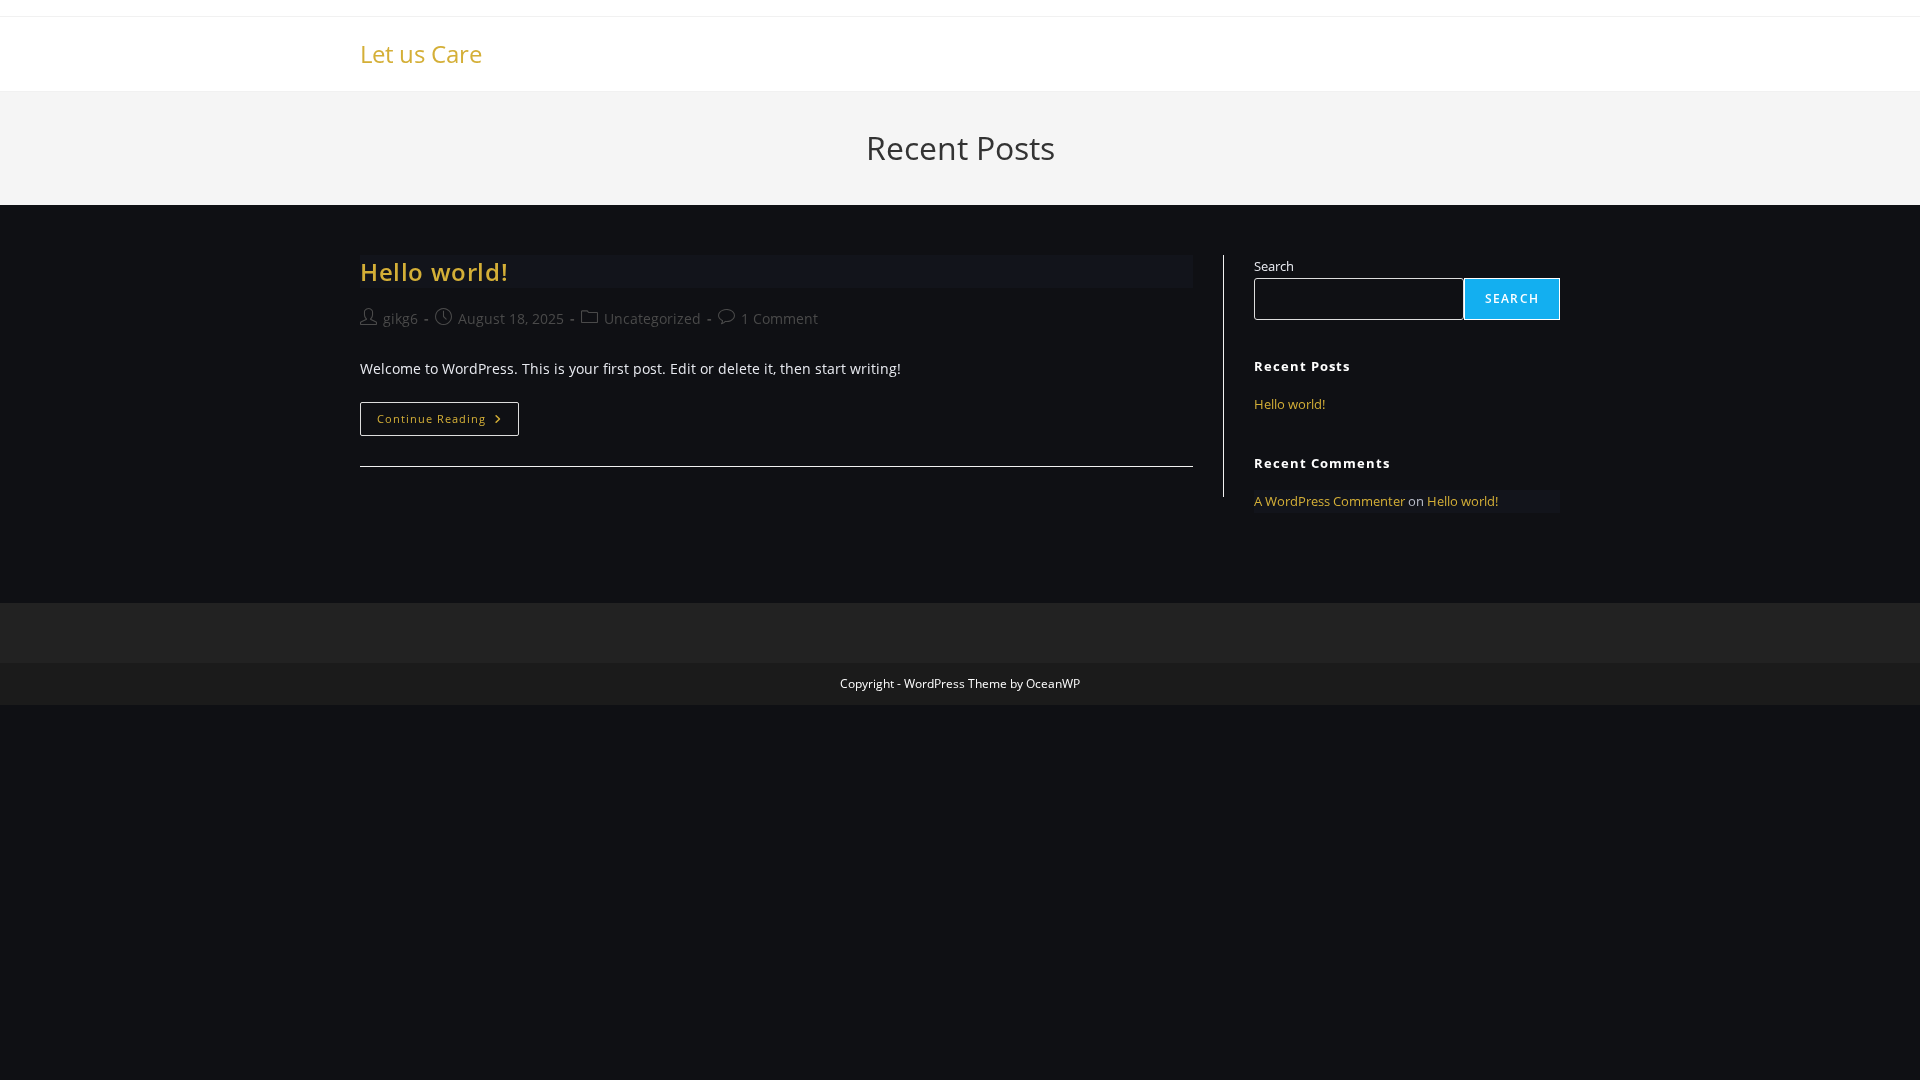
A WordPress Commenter (1329, 501)
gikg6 (400, 318)
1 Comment (779, 318)
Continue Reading (448, 422)
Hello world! (434, 271)
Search (1274, 266)
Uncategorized (652, 318)
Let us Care (421, 53)
